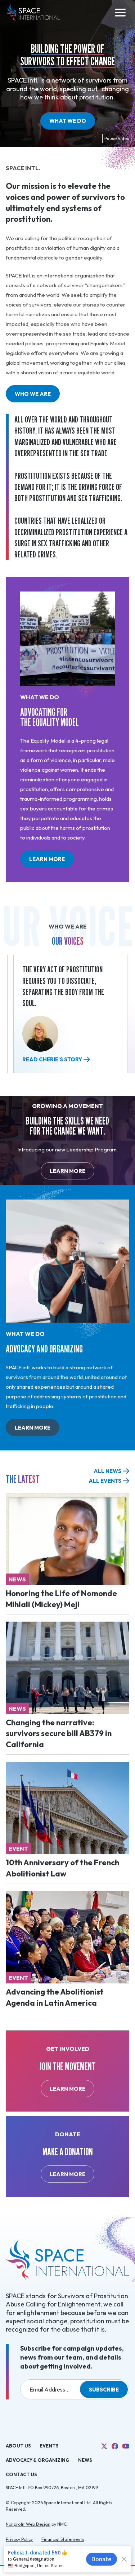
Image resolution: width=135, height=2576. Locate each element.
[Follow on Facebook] (115, 2446)
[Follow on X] (104, 2446)
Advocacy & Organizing (38, 2460)
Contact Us (21, 2474)
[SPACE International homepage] (33, 13)
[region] (67, 1017)
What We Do (68, 121)
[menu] (120, 13)
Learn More (51, 862)
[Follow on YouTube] (126, 2446)
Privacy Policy (19, 2539)
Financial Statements (63, 2539)
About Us (18, 2446)
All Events (105, 1481)
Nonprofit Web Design (28, 2524)
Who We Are (33, 394)
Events (49, 2446)
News (85, 2460)
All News (107, 1471)
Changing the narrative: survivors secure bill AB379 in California (59, 1734)
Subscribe (104, 2390)
